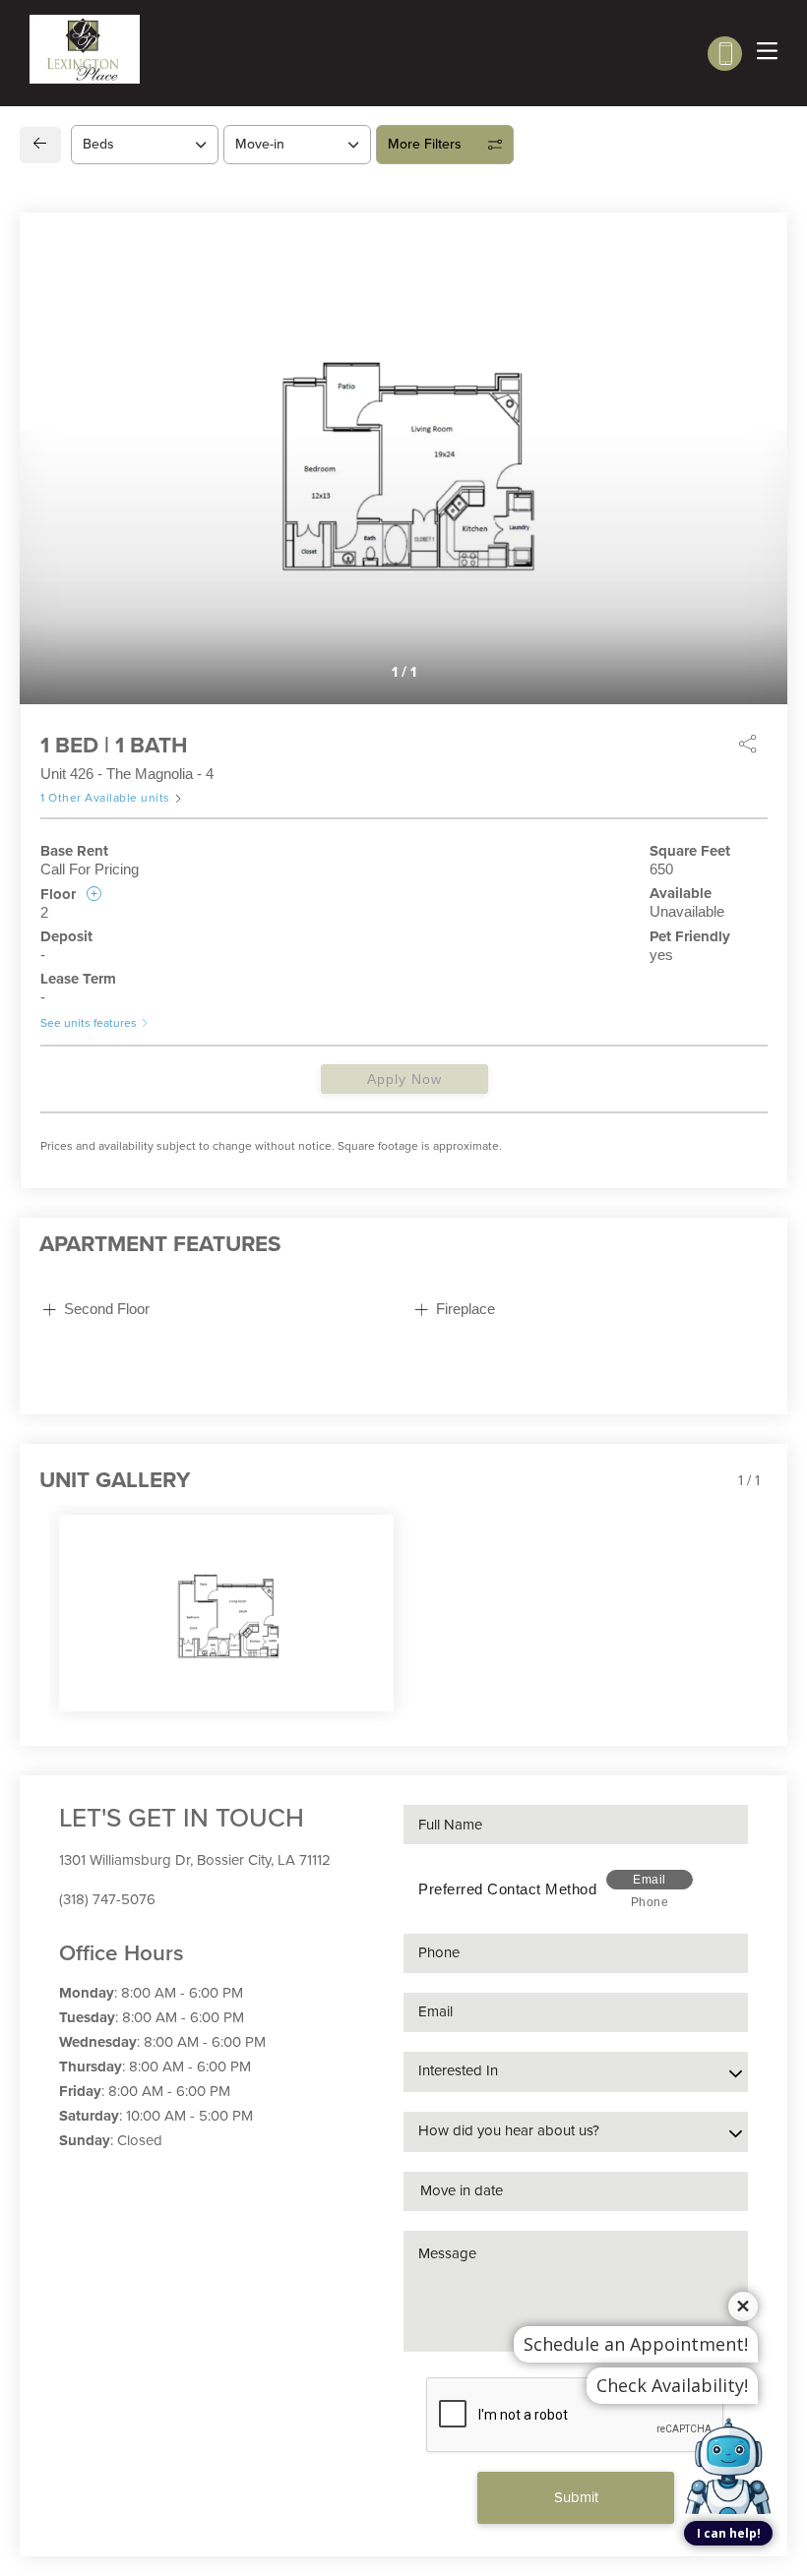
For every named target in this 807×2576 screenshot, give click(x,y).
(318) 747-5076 (107, 1899)
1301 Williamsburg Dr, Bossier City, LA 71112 (195, 1860)
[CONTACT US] (725, 54)
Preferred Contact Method (507, 1889)
